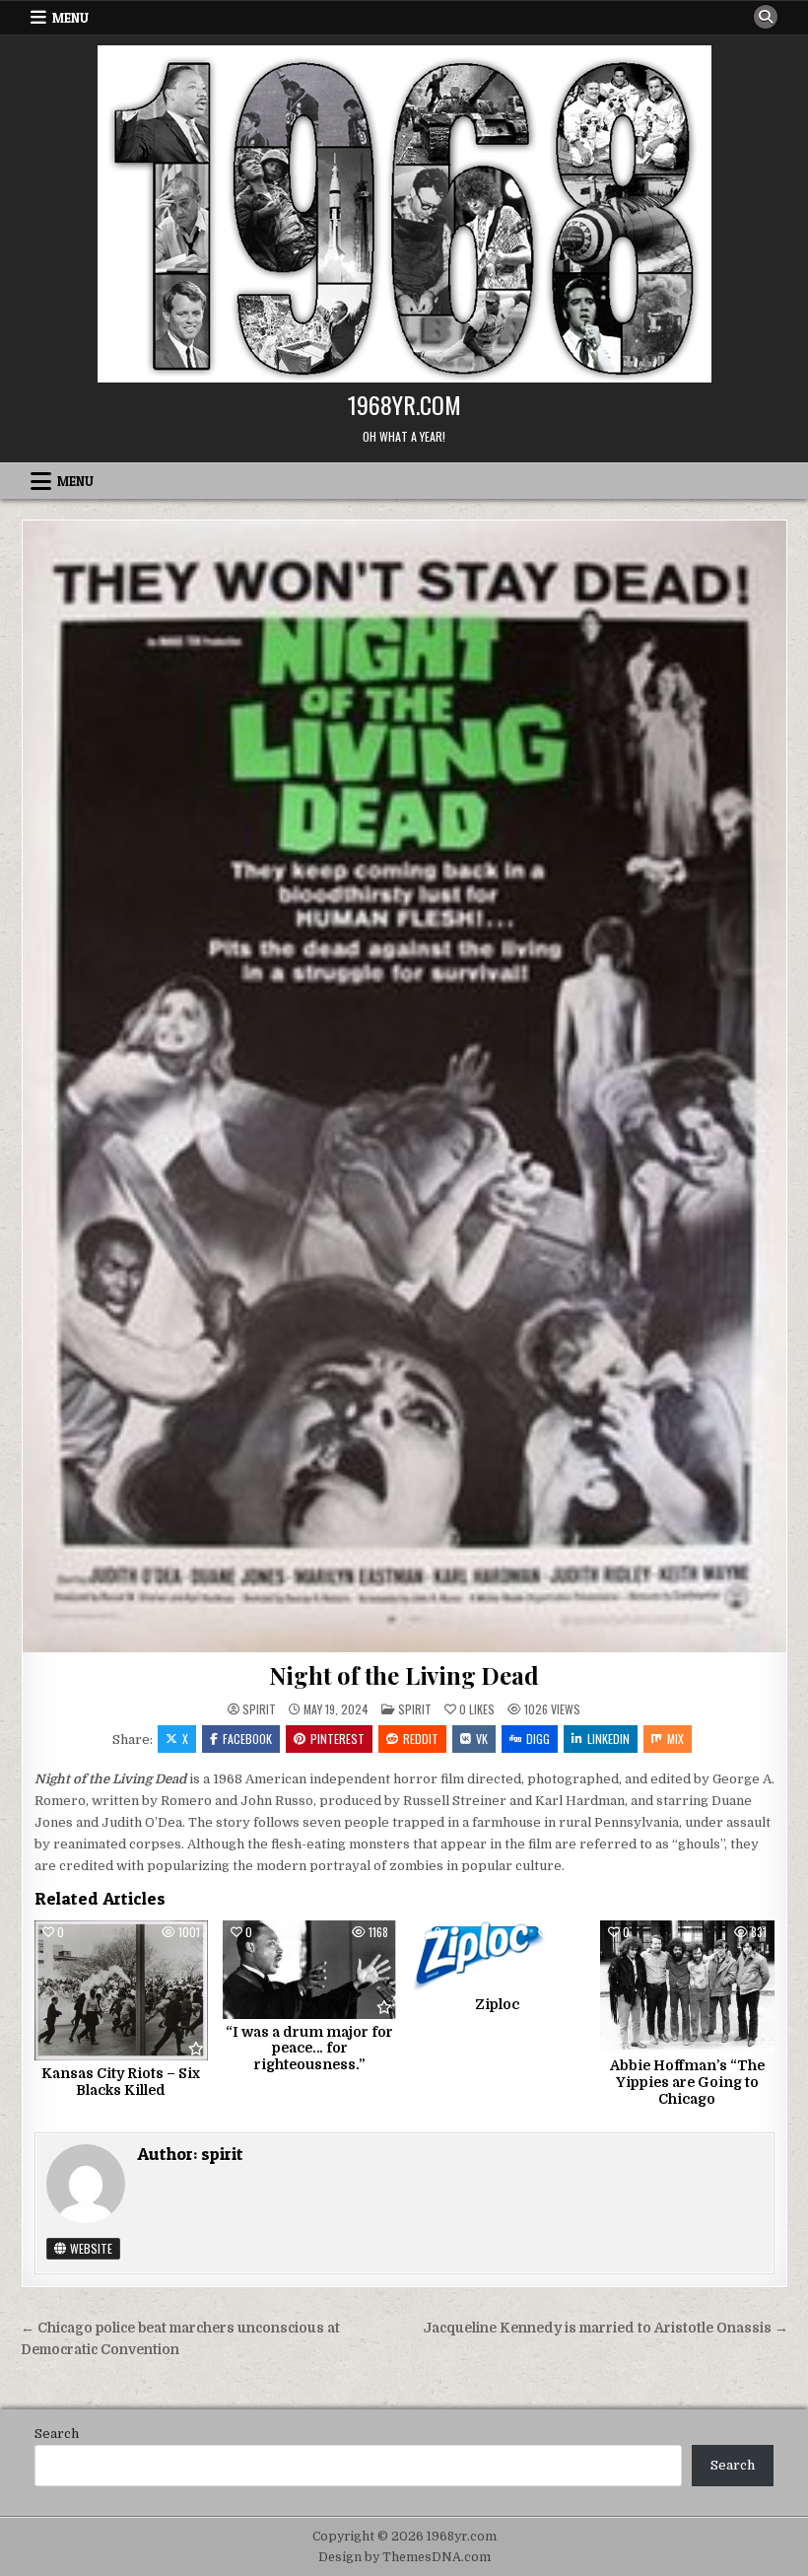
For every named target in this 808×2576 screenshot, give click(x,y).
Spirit (415, 1709)
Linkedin (608, 1739)
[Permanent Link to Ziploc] (499, 1956)
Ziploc (499, 2004)
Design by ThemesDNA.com (404, 2557)
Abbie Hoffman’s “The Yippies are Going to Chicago (687, 2082)
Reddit (421, 1739)
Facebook (247, 1739)
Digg (538, 1739)
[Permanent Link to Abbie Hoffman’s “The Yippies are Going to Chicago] (687, 1986)
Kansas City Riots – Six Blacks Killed (121, 2082)
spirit (259, 1709)
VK (482, 1739)
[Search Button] (766, 17)
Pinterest (337, 1739)
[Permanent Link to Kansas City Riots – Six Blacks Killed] (121, 1990)
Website (90, 2248)
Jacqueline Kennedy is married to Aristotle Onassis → (606, 2328)
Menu (70, 18)
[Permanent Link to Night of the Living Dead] (404, 1086)
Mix (675, 1739)
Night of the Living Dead (404, 1675)
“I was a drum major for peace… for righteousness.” (309, 2049)
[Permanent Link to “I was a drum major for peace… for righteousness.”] (309, 1970)
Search (57, 2434)
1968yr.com (404, 404)
